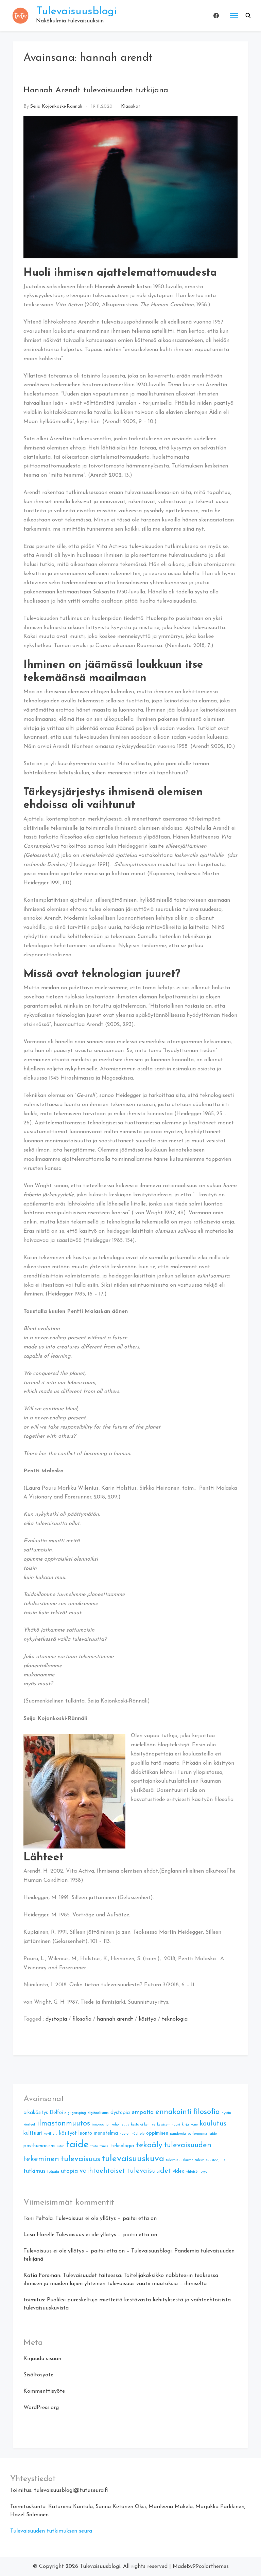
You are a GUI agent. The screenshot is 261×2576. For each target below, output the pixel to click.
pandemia (178, 2134)
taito (94, 2146)
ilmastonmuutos (64, 2124)
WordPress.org (41, 2408)
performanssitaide (202, 2134)
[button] (248, 16)
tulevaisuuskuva (133, 2159)
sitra (61, 2146)
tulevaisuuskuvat (179, 2160)
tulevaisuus (81, 2159)
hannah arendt (115, 2019)
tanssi (105, 2146)
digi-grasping (75, 2113)
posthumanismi (39, 2146)
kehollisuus (120, 2125)
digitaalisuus (98, 2113)
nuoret (125, 2134)
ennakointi (173, 2112)
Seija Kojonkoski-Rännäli (56, 106)
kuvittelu (50, 2134)
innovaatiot (101, 2125)
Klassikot (131, 106)
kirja (185, 2125)
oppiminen (157, 2133)
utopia (69, 2171)
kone (194, 2125)
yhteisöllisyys (197, 2172)
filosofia (82, 2019)
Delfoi (56, 2113)
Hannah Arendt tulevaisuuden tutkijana (96, 90)
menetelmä (106, 2133)
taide (77, 2145)
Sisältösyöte (38, 2375)
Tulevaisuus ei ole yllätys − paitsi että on (106, 2219)
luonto (85, 2133)
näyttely (138, 2134)
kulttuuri (33, 2133)
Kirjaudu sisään (42, 2359)
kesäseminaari (169, 2125)
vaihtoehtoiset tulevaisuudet (125, 2171)
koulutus (213, 2124)
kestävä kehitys (143, 2125)
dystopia (56, 2019)
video (179, 2172)
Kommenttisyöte (44, 2391)
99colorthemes (211, 2566)
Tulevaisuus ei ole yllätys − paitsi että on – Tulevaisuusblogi (98, 2251)
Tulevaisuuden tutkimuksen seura (51, 2531)
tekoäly (149, 2145)
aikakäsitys (36, 2113)
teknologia (175, 2019)
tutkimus (34, 2171)
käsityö (147, 2019)
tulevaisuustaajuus (210, 2160)
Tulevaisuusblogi (76, 12)
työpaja (53, 2172)
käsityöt (68, 2133)
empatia (143, 2112)
